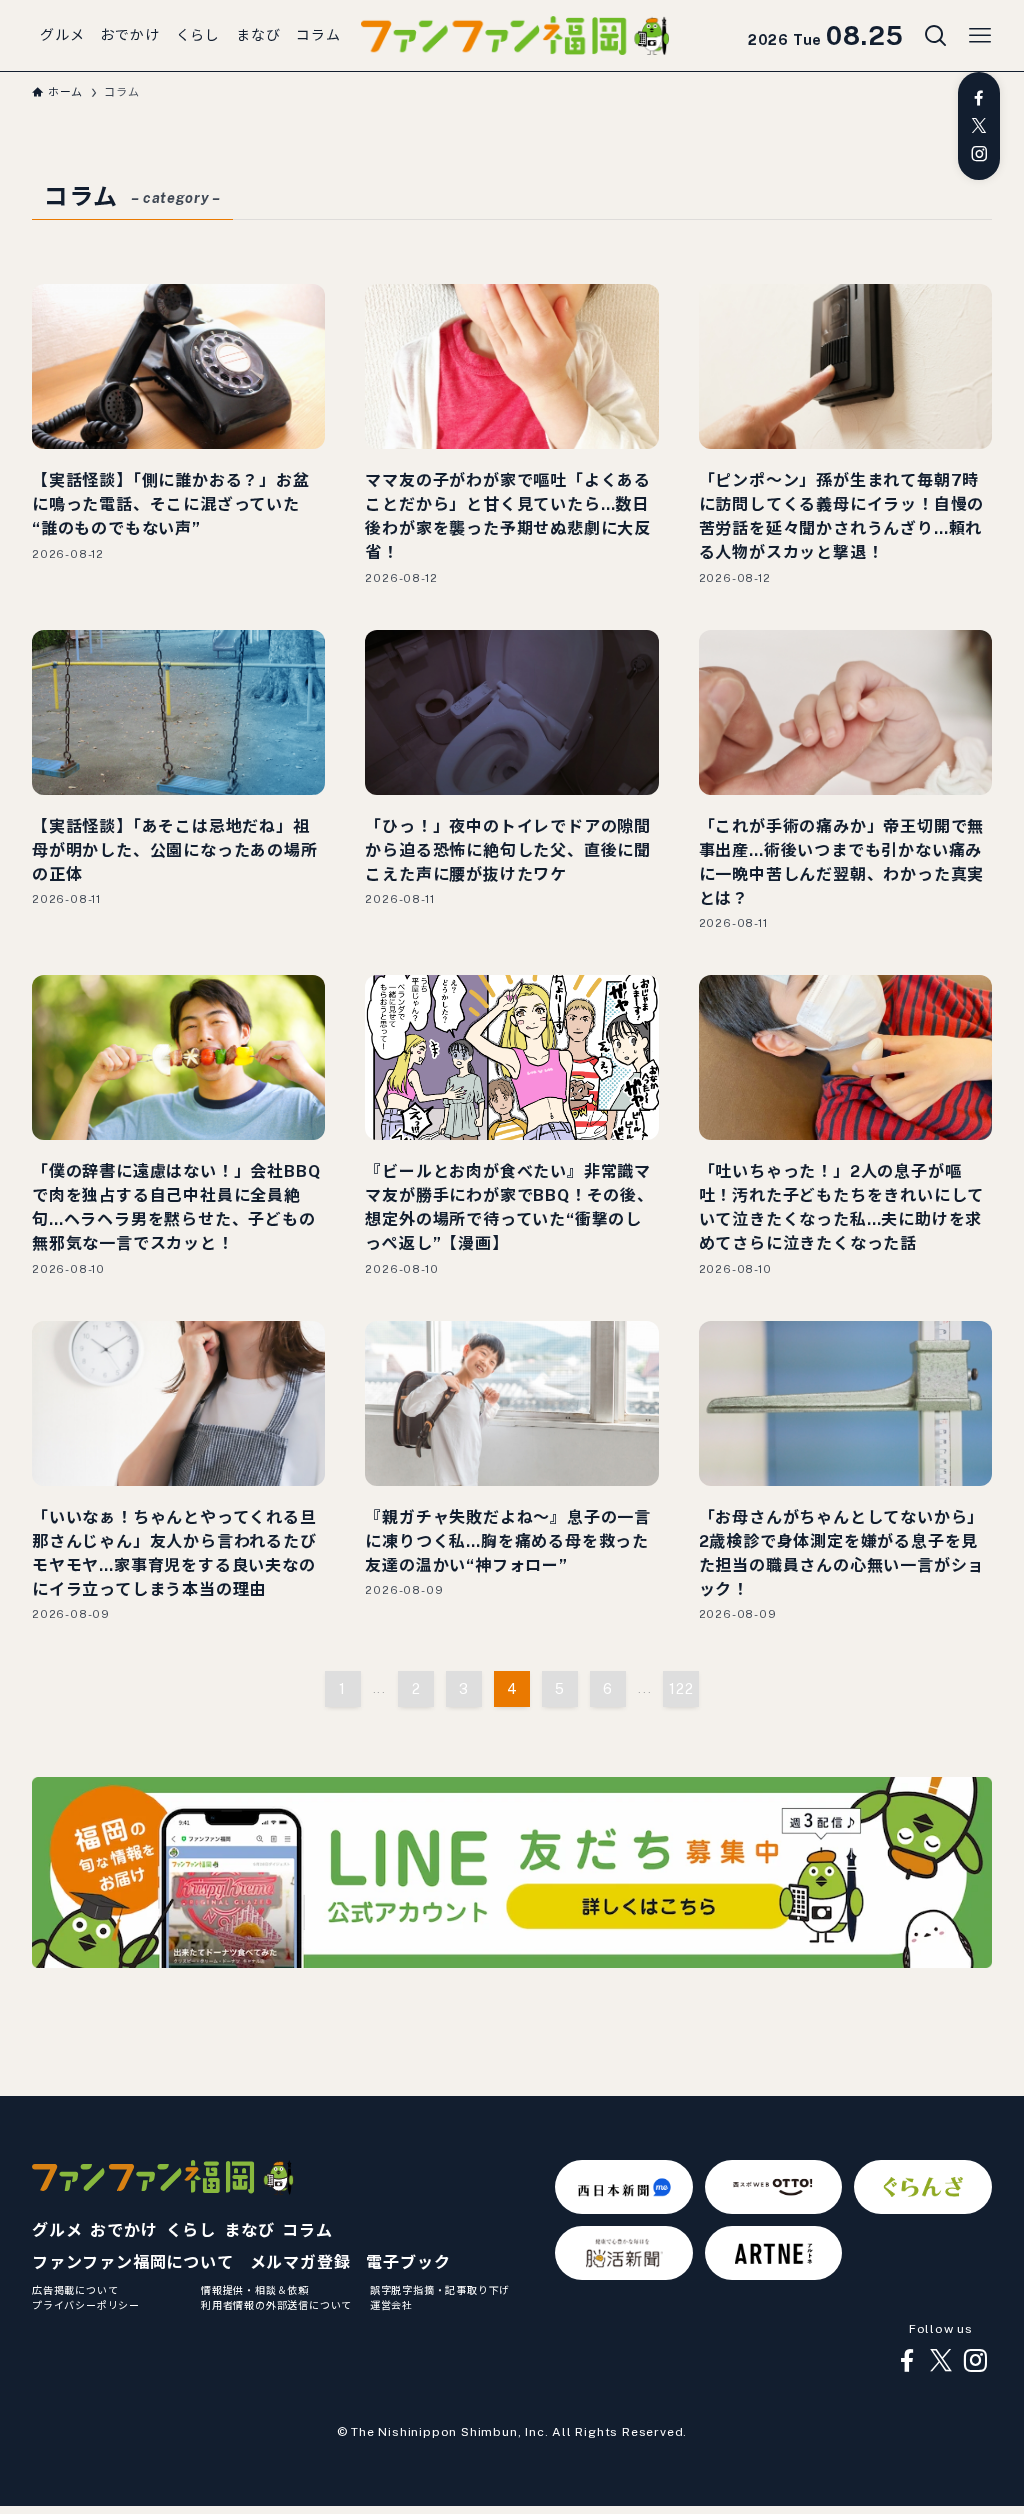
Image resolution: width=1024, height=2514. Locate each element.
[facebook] (979, 98)
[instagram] (979, 154)
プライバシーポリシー (86, 2305)
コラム (307, 2230)
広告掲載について (75, 2290)
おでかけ (123, 2230)
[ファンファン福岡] (515, 36)
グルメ (57, 2230)
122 (681, 1689)
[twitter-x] (979, 126)
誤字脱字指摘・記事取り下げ (440, 2290)
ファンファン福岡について (133, 2262)
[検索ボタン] (936, 36)
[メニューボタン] (980, 36)
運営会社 (391, 2305)
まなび (249, 2230)
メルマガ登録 (300, 2262)
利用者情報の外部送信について (276, 2305)
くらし (191, 2230)
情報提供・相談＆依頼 (255, 2290)
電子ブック (408, 2262)
